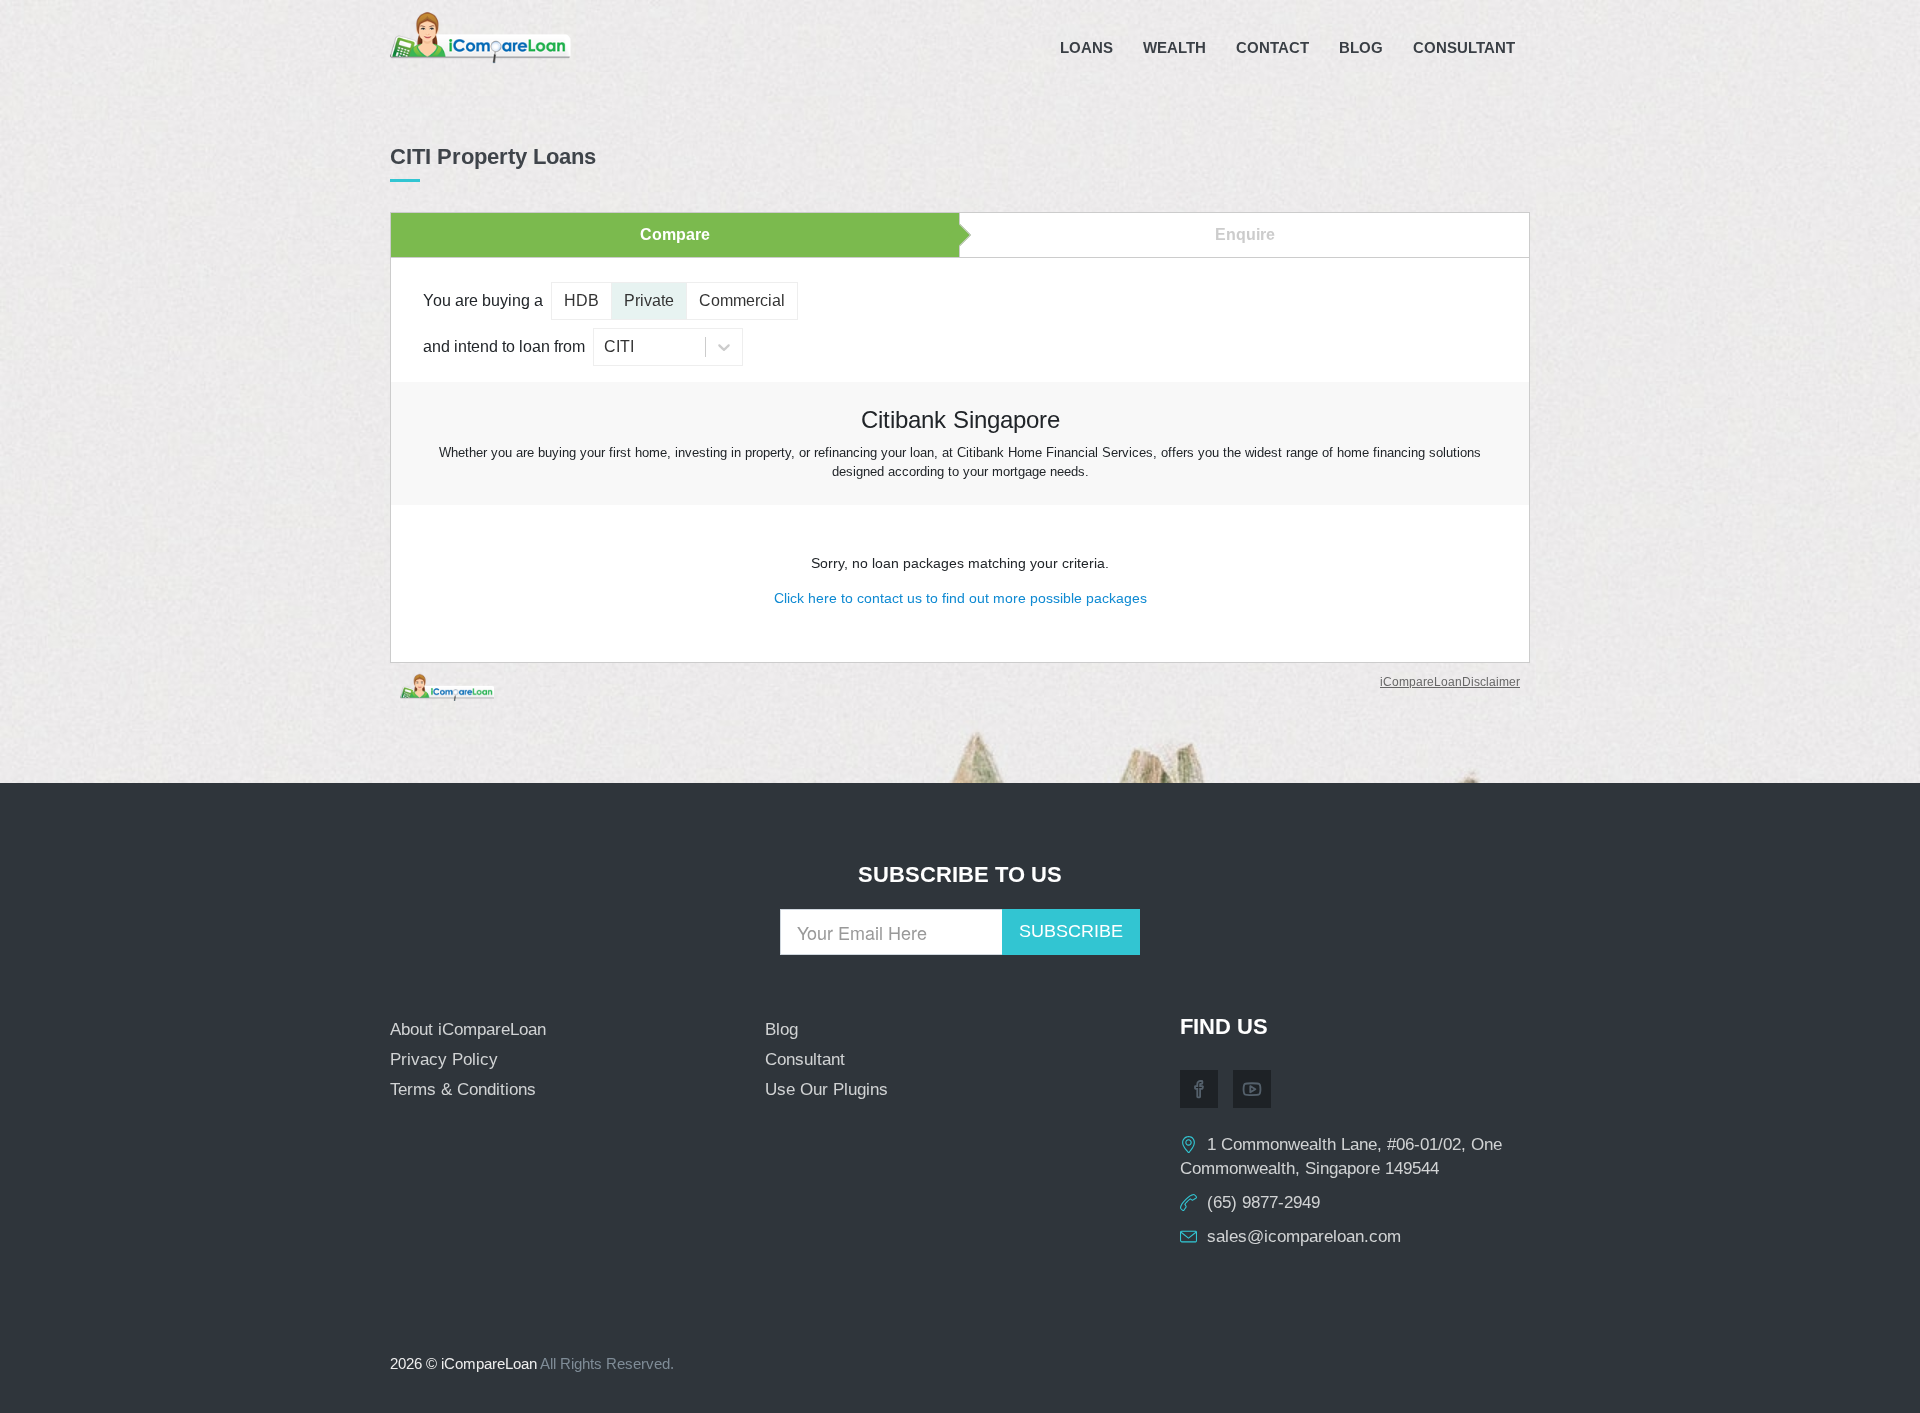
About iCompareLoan (468, 1029)
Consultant (1464, 47)
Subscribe (1071, 931)
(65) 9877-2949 (1263, 1202)
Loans (1086, 47)
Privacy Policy (444, 1059)
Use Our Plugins (826, 1089)
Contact (1272, 47)
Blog (1361, 47)
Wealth (1174, 47)
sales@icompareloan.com (1304, 1236)
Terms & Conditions (463, 1089)
